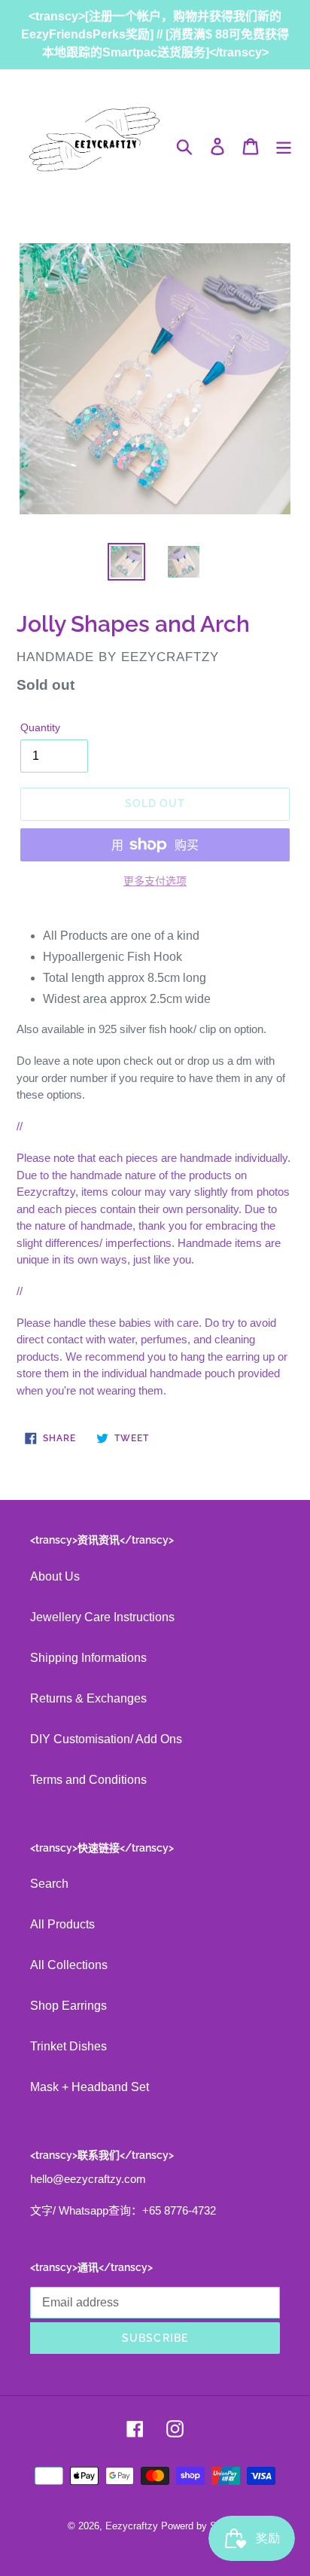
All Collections (69, 1965)
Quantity (40, 727)
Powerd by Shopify (202, 2526)
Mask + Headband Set (90, 2087)
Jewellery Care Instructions (102, 1617)
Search (49, 1884)
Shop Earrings (68, 2006)
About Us (55, 1576)
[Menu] (284, 146)
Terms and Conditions (88, 1780)
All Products (62, 1924)
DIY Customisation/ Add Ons (106, 1739)
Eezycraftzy (132, 2526)
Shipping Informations (88, 1658)
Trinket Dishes (68, 2046)
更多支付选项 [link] (155, 881)
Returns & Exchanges (88, 1698)
